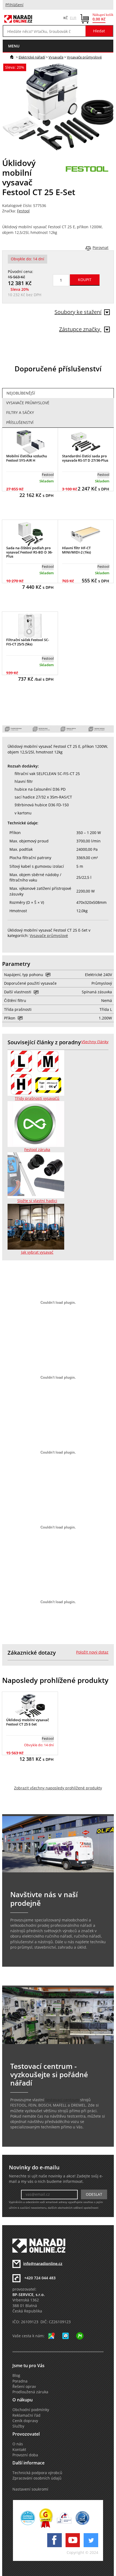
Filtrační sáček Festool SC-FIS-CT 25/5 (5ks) (28, 642)
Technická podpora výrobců (37, 2473)
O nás (18, 2444)
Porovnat (100, 248)
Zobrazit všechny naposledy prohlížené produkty (58, 1788)
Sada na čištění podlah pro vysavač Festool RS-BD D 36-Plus (29, 552)
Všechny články (95, 1042)
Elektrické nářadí (32, 57)
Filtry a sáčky (20, 413)
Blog (16, 2376)
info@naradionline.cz (43, 2263)
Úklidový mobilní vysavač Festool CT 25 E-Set (28, 1722)
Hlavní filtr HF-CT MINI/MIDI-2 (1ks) (76, 550)
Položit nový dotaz (92, 1652)
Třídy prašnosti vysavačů (37, 1098)
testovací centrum (62, 2100)
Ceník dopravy (25, 2421)
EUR (73, 18)
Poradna (20, 2381)
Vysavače (56, 57)
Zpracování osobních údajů (37, 2478)
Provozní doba (25, 2455)
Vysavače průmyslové (84, 57)
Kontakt (19, 2450)
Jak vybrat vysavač (37, 1252)
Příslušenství (20, 423)
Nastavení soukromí (30, 2489)
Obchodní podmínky (31, 2410)
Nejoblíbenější (21, 393)
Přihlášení (14, 5)
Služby (18, 2426)
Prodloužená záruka (30, 2392)
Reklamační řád (26, 2415)
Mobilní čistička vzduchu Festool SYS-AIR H (27, 458)
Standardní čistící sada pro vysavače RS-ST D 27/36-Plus (85, 458)
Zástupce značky (80, 329)
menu (14, 46)
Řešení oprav (24, 2387)
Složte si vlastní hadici (37, 1201)
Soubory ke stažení (78, 312)
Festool (23, 211)
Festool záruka (37, 1150)
